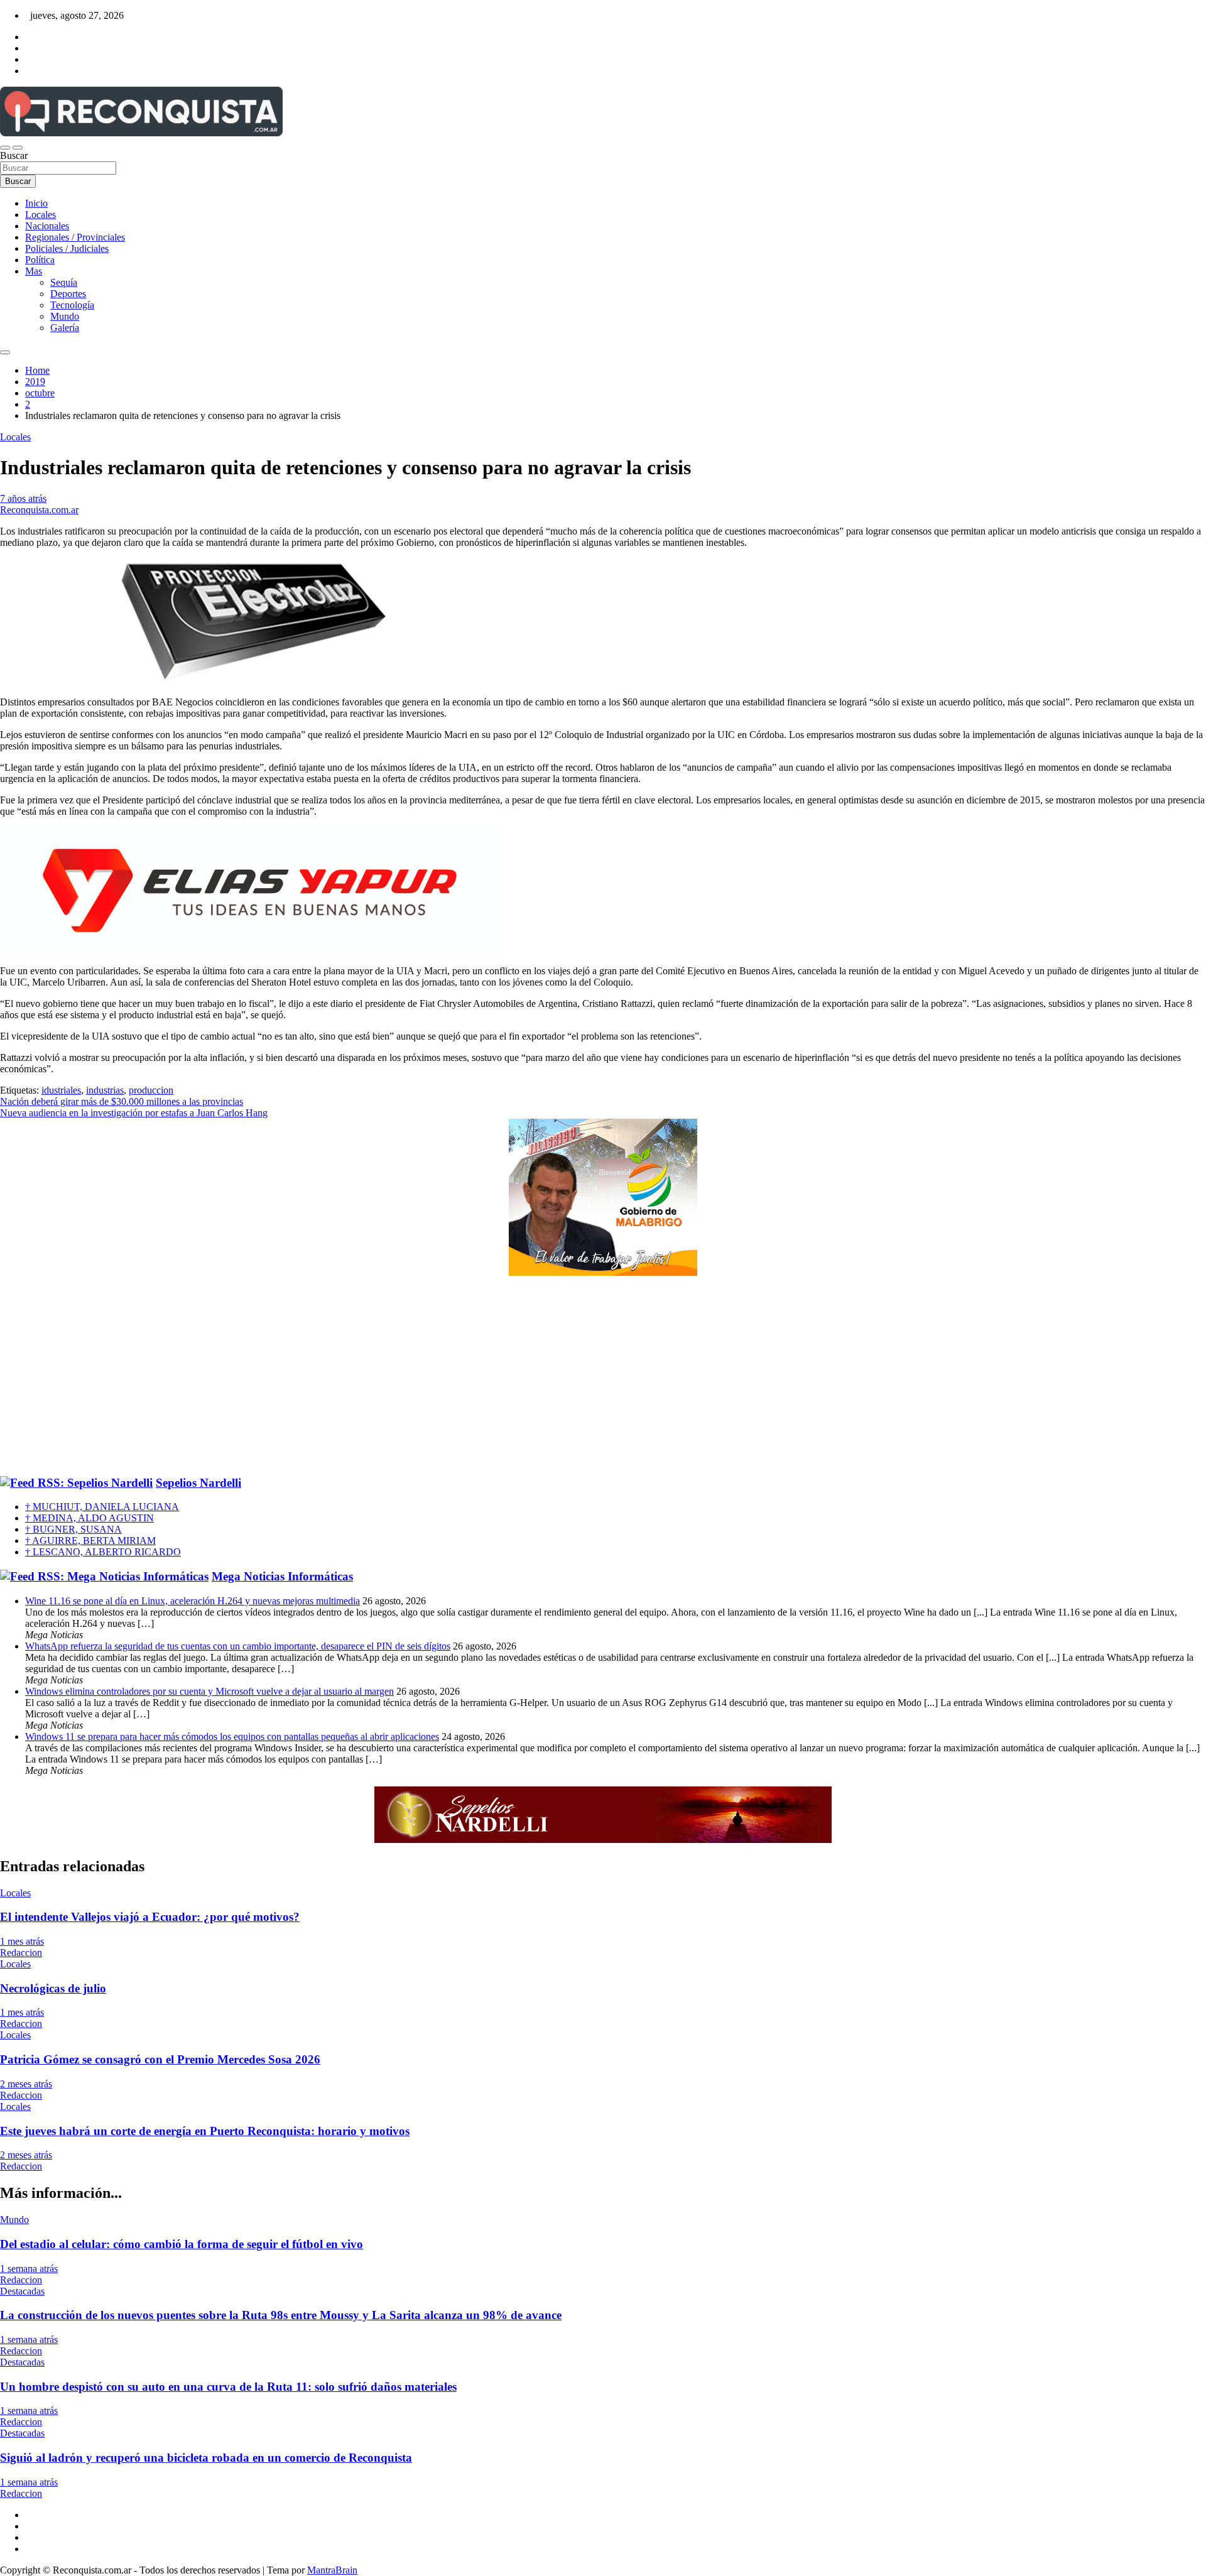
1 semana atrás (29, 2269)
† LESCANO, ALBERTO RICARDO (103, 1552)
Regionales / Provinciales (75, 237)
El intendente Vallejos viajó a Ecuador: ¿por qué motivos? (150, 1917)
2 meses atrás (26, 2084)
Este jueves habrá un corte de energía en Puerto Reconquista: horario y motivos (205, 2131)
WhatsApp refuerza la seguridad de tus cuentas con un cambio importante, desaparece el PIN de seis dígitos (238, 1646)
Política (40, 260)
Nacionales (47, 226)
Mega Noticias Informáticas (282, 1576)
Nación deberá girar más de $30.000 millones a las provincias (122, 1101)
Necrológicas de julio (53, 1988)
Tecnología (72, 305)
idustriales (61, 1090)
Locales (41, 215)
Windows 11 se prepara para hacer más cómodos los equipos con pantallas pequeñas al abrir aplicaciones (232, 1736)
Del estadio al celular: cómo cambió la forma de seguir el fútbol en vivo (182, 2244)
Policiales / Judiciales (67, 248)
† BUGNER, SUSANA (73, 1529)
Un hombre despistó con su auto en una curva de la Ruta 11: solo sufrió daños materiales (228, 2387)
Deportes (68, 294)
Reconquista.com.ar (39, 510)
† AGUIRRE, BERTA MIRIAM (90, 1541)
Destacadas (22, 2291)
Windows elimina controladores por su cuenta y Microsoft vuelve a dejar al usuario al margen (209, 1691)
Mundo (65, 316)
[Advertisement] (603, 1376)
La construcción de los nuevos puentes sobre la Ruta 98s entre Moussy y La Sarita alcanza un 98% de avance (281, 2315)
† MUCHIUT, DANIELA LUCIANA (102, 1507)
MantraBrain (332, 2570)
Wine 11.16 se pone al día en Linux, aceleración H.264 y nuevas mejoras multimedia (193, 1601)
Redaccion (21, 1953)
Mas (34, 271)
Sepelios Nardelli (198, 1483)
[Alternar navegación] (5, 148)
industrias (105, 1090)
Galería (65, 328)
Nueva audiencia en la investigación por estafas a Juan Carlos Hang (134, 1113)
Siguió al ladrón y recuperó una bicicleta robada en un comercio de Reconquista (206, 2458)
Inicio (36, 203)
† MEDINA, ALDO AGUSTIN (90, 1518)
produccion (151, 1090)
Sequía (64, 282)
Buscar (14, 155)
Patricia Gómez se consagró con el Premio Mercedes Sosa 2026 (160, 2059)
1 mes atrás (22, 1941)
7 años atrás (23, 498)
